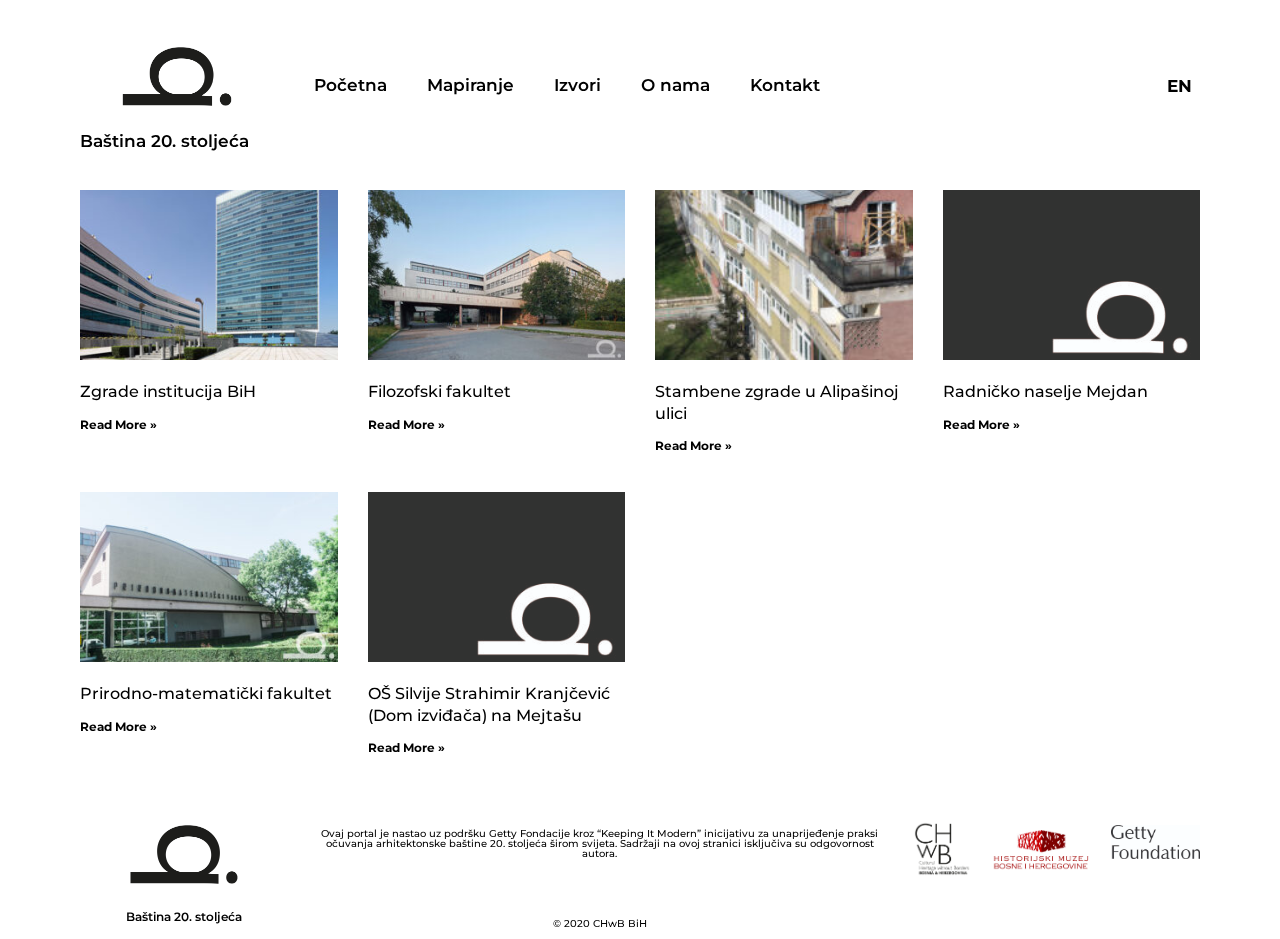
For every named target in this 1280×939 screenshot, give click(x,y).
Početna (350, 85)
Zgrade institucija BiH (168, 391)
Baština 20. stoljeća (164, 141)
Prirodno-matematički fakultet (206, 693)
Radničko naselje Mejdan (1045, 391)
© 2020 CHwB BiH (600, 923)
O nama (675, 85)
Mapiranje (470, 85)
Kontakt (785, 85)
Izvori (577, 85)
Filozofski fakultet (439, 391)
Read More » (118, 424)
